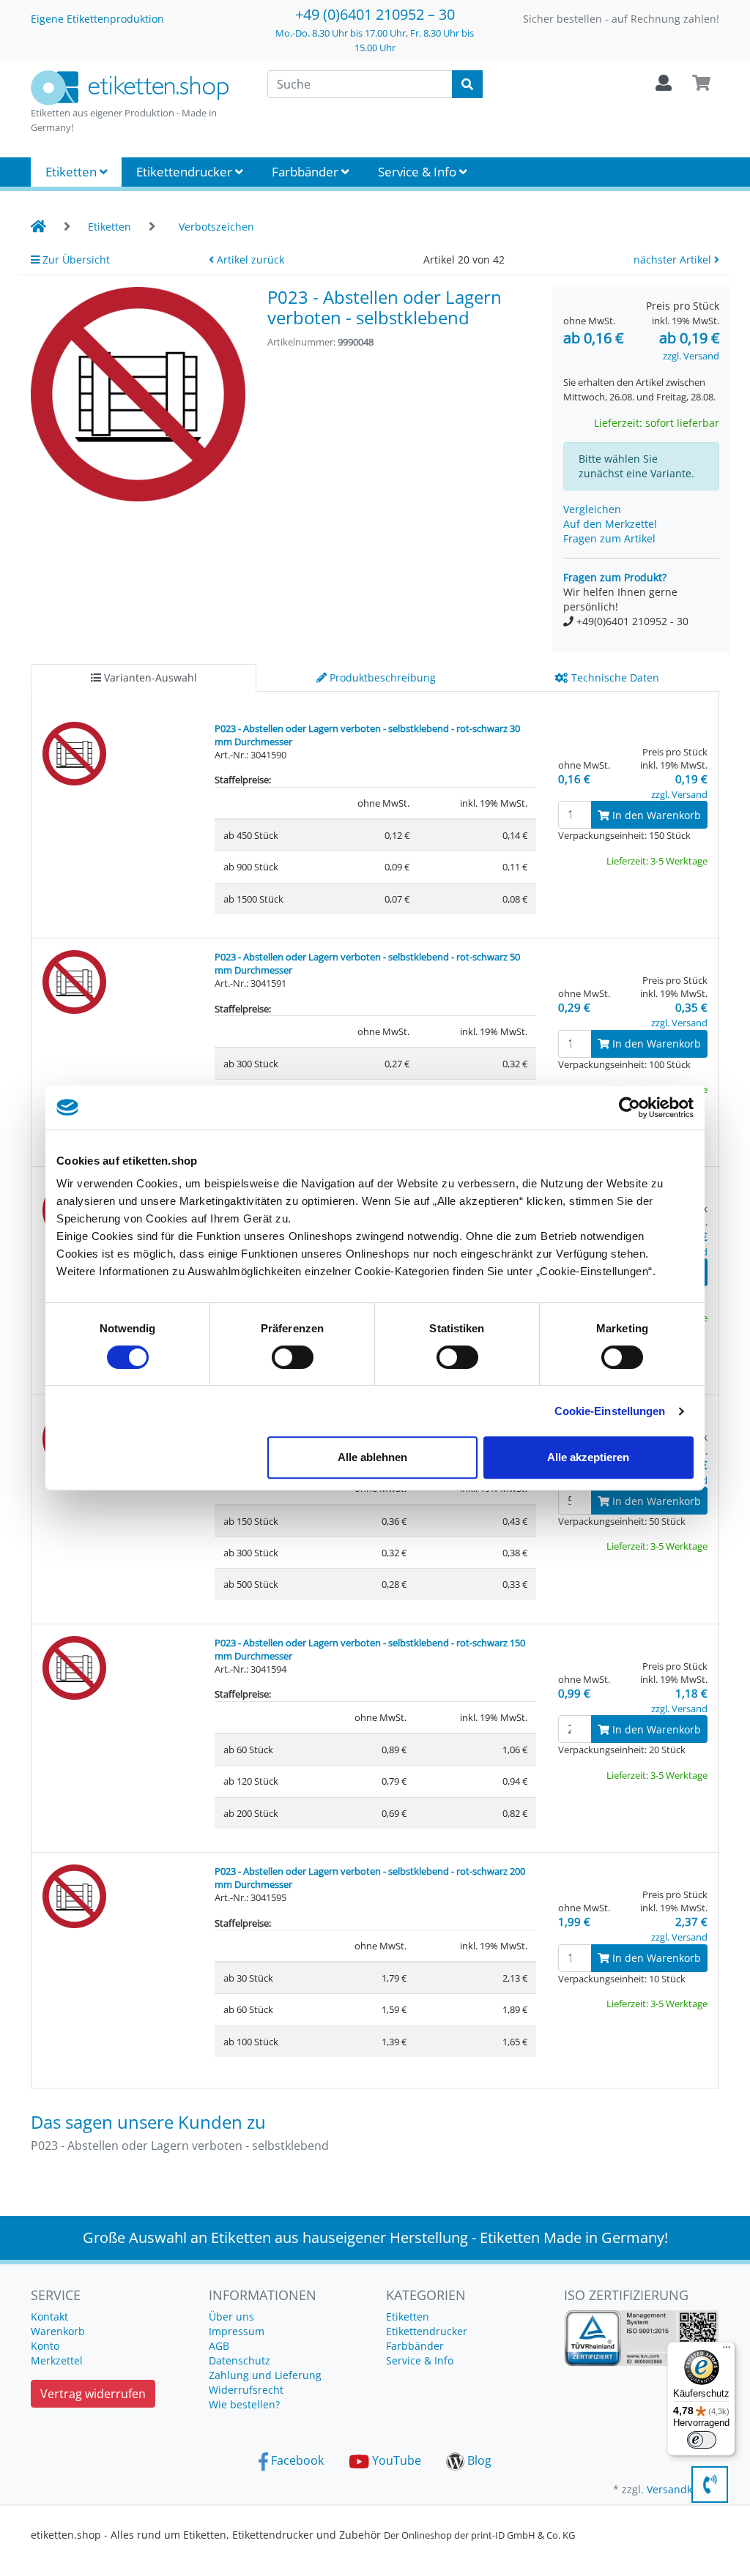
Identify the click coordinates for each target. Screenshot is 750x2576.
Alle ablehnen (372, 1457)
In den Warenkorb (655, 815)
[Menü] (727, 2351)
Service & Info (419, 172)
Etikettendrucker (186, 172)
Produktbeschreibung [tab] (381, 677)
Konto (45, 2346)
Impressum (237, 2331)
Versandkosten (683, 2489)
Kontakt (49, 2316)
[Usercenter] (664, 83)
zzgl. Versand (691, 356)
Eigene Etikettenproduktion (97, 19)
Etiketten (73, 172)
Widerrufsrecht (246, 2390)
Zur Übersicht (75, 260)
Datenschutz (240, 2360)
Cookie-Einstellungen (610, 1411)
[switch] (293, 1357)
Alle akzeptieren (588, 1457)
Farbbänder (307, 172)
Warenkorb (58, 2331)
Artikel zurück (249, 260)
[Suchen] (467, 84)
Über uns (231, 2316)
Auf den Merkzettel (610, 524)
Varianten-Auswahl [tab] (149, 677)
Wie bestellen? (244, 2404)
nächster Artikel (674, 260)
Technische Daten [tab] (614, 677)
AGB (219, 2346)
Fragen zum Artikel (609, 538)
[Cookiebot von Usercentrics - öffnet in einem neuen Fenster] (630, 1108)
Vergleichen (592, 509)
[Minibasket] (701, 83)
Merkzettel (57, 2360)
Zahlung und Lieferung (265, 2375)
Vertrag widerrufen (93, 2394)
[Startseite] (38, 227)
